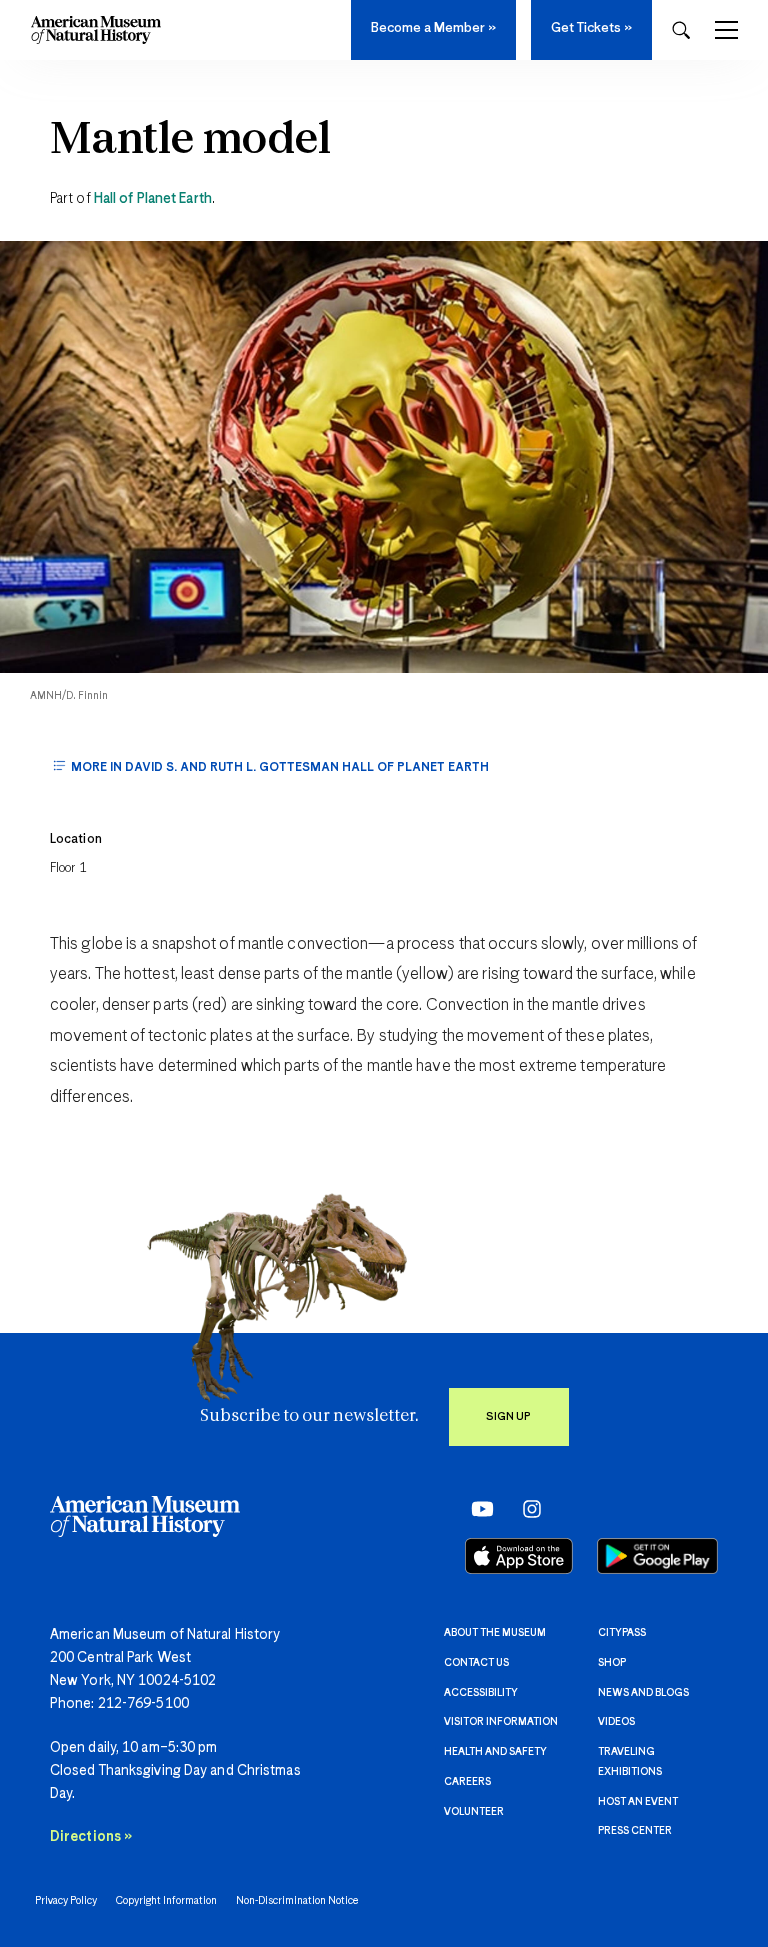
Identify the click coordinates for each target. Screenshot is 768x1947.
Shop (612, 1663)
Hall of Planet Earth (153, 199)
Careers (467, 1782)
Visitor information (501, 1722)
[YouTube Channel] (477, 1508)
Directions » (91, 1837)
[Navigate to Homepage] (96, 30)
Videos (616, 1722)
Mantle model (190, 141)
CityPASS (622, 1633)
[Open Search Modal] (681, 30)
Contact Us (476, 1663)
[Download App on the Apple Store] (519, 1556)
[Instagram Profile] (525, 1508)
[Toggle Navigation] (726, 30)
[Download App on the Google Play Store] (657, 1556)
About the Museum (495, 1633)
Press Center (635, 1831)
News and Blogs (643, 1693)
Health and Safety (495, 1752)
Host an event (638, 1802)
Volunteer (474, 1812)
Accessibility (481, 1693)
